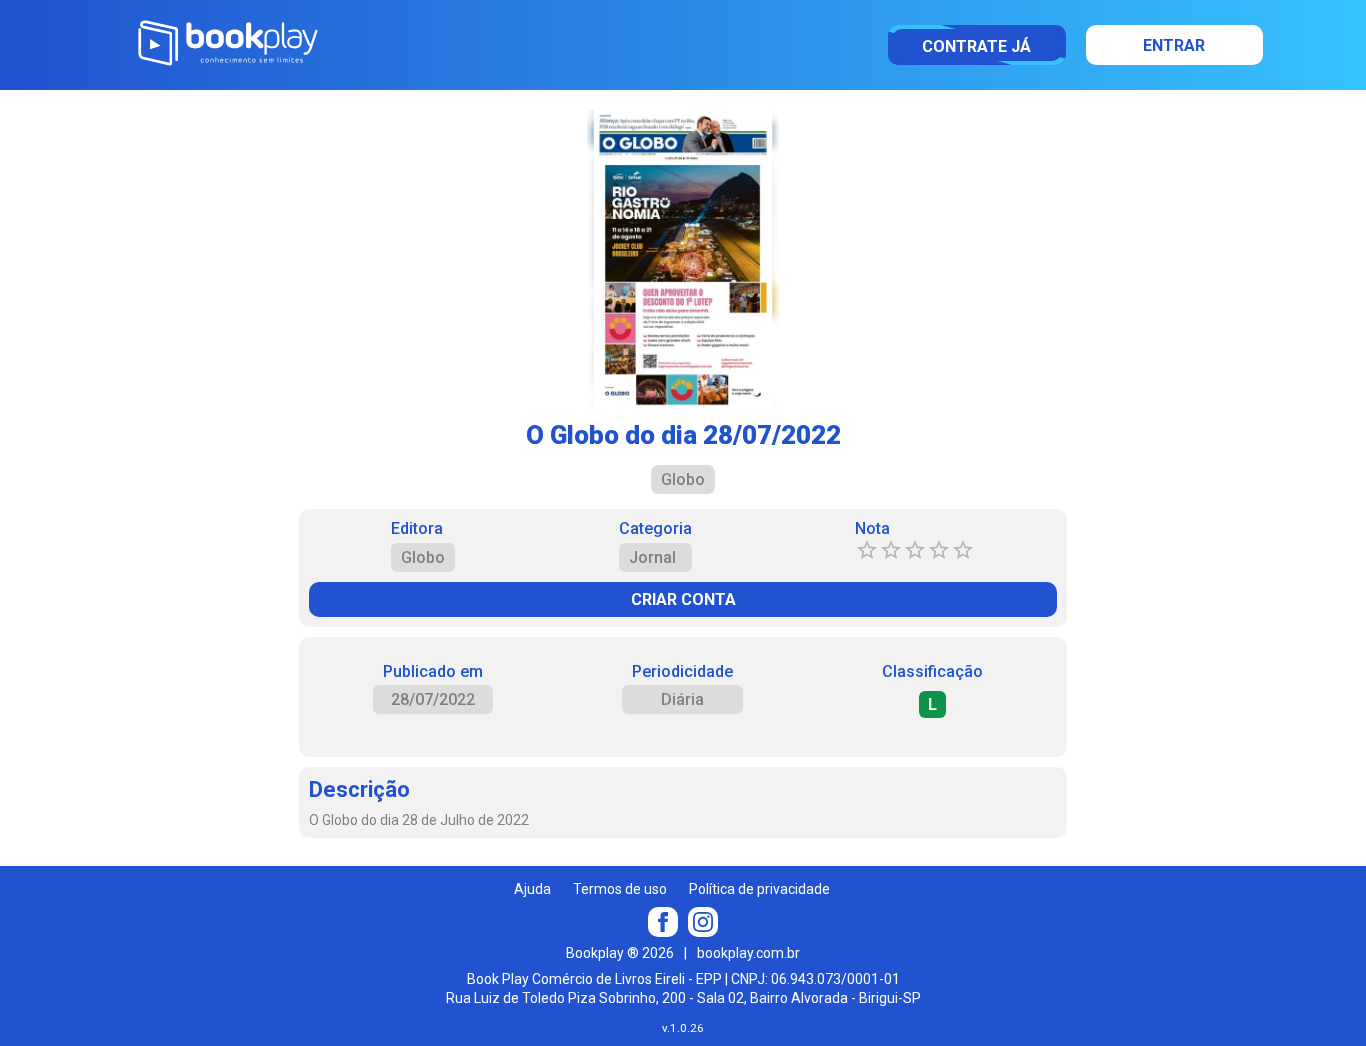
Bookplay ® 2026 (620, 953)
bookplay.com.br (748, 953)
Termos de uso (620, 889)
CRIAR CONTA (683, 599)
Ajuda (532, 889)
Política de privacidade (759, 889)
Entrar (1174, 45)
